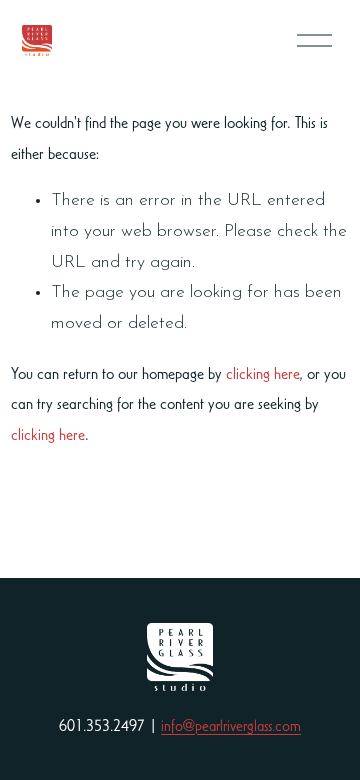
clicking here (262, 373)
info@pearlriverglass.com (231, 725)
